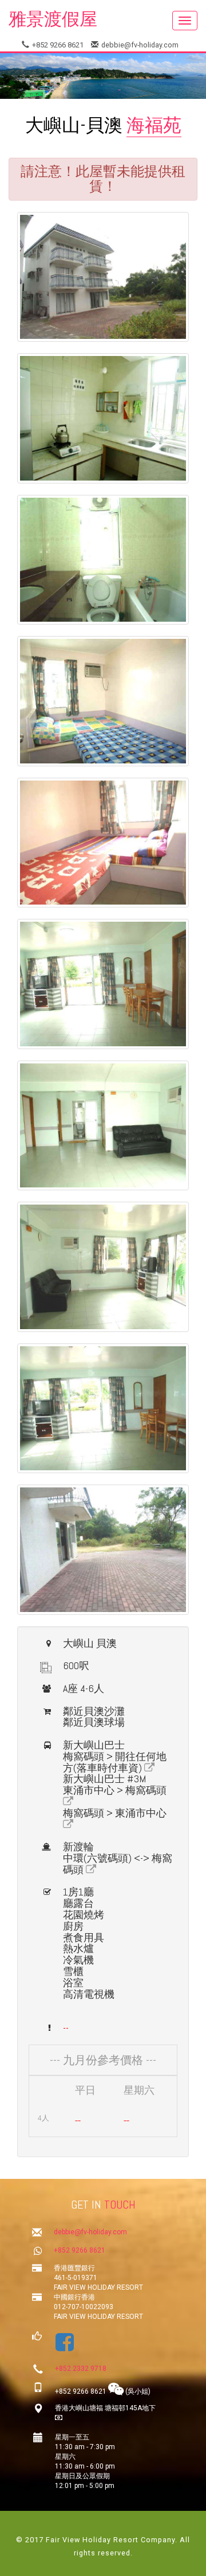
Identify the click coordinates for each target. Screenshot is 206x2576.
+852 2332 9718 (81, 2369)
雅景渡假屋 (53, 19)
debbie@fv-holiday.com (139, 45)
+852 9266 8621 (57, 45)
